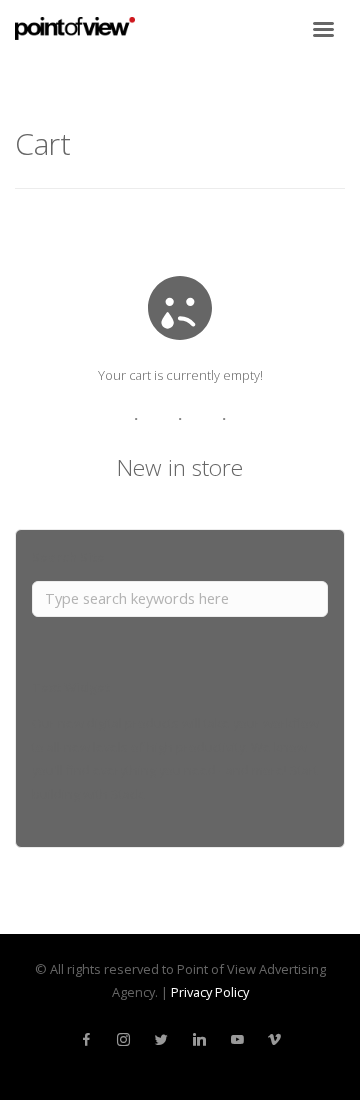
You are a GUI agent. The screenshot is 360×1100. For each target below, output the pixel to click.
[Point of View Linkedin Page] (199, 1040)
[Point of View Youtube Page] (237, 1040)
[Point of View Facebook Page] (86, 1040)
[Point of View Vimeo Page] (274, 1040)
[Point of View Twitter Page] (161, 1040)
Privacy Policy (210, 992)
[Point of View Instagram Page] (123, 1040)
